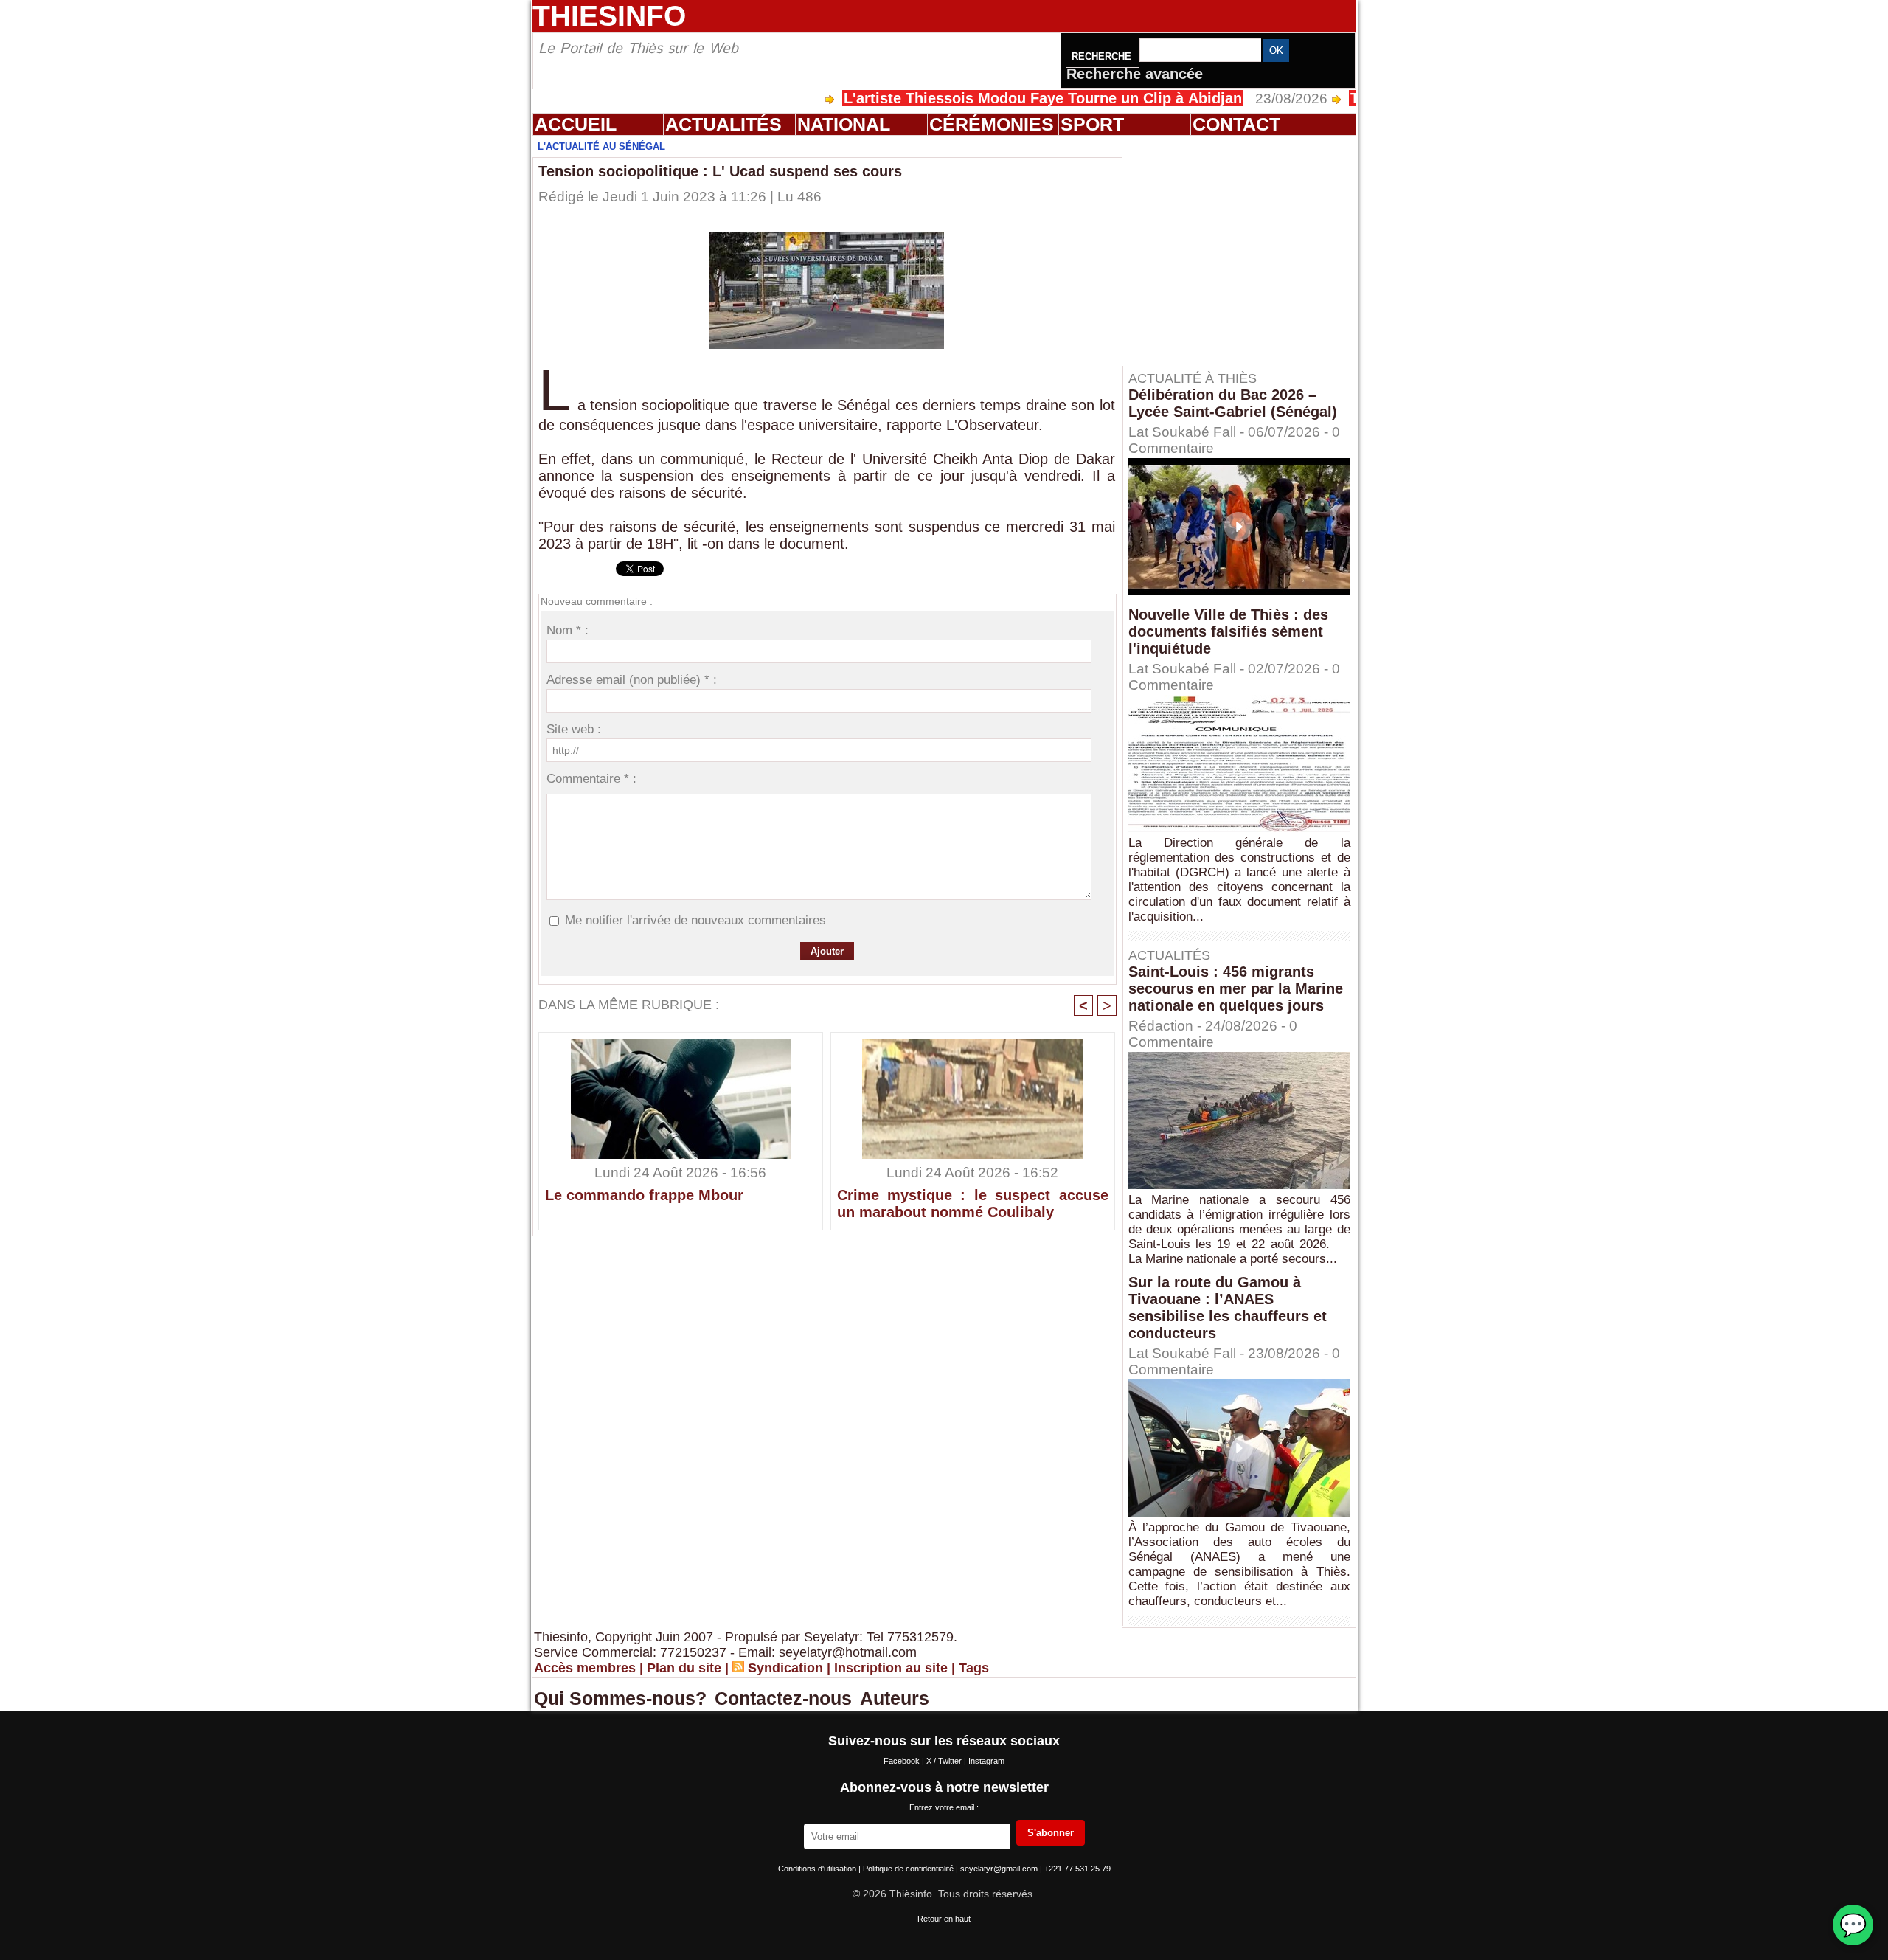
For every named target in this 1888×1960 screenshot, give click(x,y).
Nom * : (568, 630)
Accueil (576, 124)
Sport (1092, 124)
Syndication (785, 1668)
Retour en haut (944, 1919)
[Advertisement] (1246, 250)
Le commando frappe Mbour (644, 1195)
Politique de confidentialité (909, 1869)
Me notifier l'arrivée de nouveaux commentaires (695, 920)
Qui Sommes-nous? (623, 1698)
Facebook (903, 1761)
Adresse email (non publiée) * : (632, 680)
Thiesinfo (609, 16)
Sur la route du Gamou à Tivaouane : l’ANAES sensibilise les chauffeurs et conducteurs (1228, 1308)
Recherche (1103, 56)
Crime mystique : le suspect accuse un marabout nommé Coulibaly (973, 1204)
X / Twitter (945, 1761)
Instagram (986, 1761)
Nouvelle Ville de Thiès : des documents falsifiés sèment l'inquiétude (1228, 631)
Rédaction (1161, 1026)
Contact (1236, 124)
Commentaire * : (591, 779)
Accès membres (585, 1668)
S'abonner (1051, 1833)
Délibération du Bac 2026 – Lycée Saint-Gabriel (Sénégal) (1233, 403)
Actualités (723, 124)
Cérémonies (992, 124)
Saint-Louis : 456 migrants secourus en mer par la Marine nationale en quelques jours (1236, 988)
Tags (974, 1668)
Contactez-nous (786, 1698)
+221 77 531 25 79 (1077, 1869)
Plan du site (684, 1668)
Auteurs (895, 1698)
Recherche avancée (1135, 74)
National (844, 124)
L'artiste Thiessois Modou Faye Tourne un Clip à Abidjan (968, 98)
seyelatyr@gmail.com (1000, 1869)
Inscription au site (891, 1668)
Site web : (574, 729)
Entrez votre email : (944, 1807)
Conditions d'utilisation (818, 1869)
